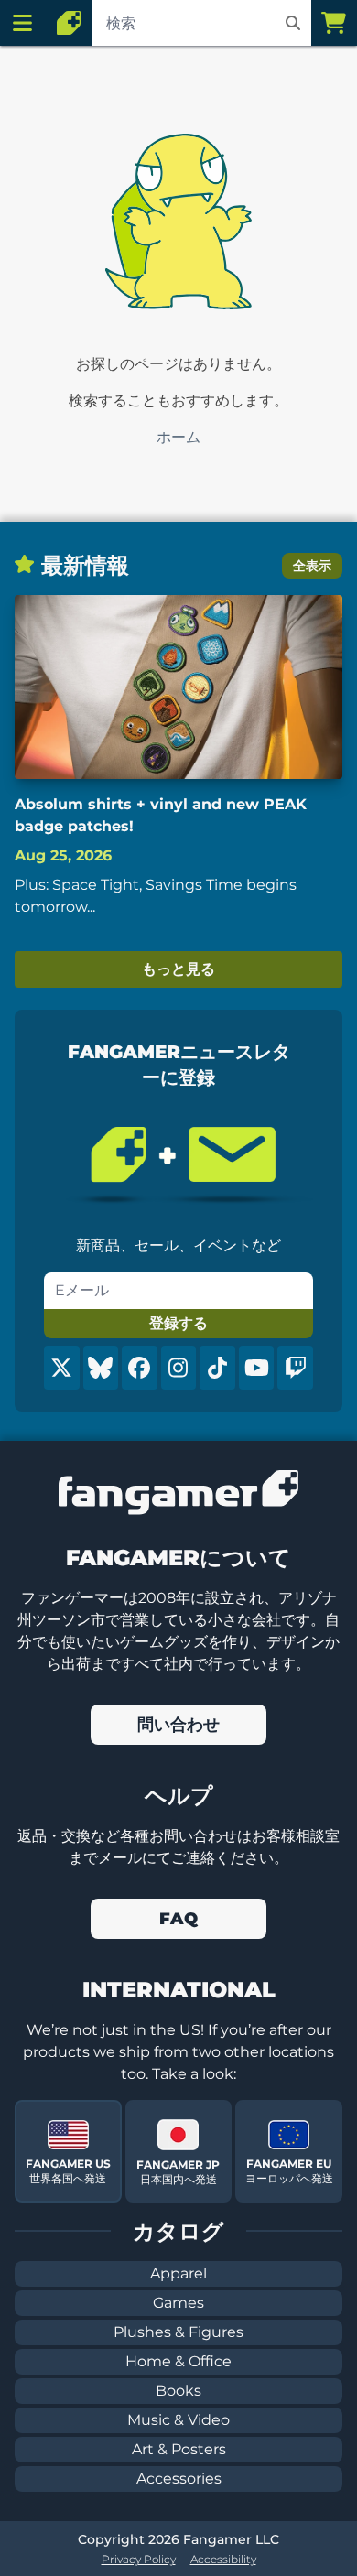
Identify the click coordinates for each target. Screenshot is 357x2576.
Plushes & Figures (178, 2332)
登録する (178, 1323)
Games (178, 2303)
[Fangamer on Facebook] (140, 1368)
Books (178, 2391)
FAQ (178, 1919)
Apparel (178, 2273)
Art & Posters (179, 2449)
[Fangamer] (69, 23)
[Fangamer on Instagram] (179, 1368)
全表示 (312, 566)
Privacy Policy (139, 2559)
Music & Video (178, 2420)
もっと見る (178, 969)
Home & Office (178, 2361)
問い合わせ (178, 1725)
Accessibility (223, 2559)
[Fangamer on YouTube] (257, 1368)
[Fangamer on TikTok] (217, 1368)
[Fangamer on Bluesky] (101, 1368)
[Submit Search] (293, 23)
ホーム (178, 437)
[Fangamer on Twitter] (62, 1368)
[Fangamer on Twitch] (295, 1368)
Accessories (179, 2479)
